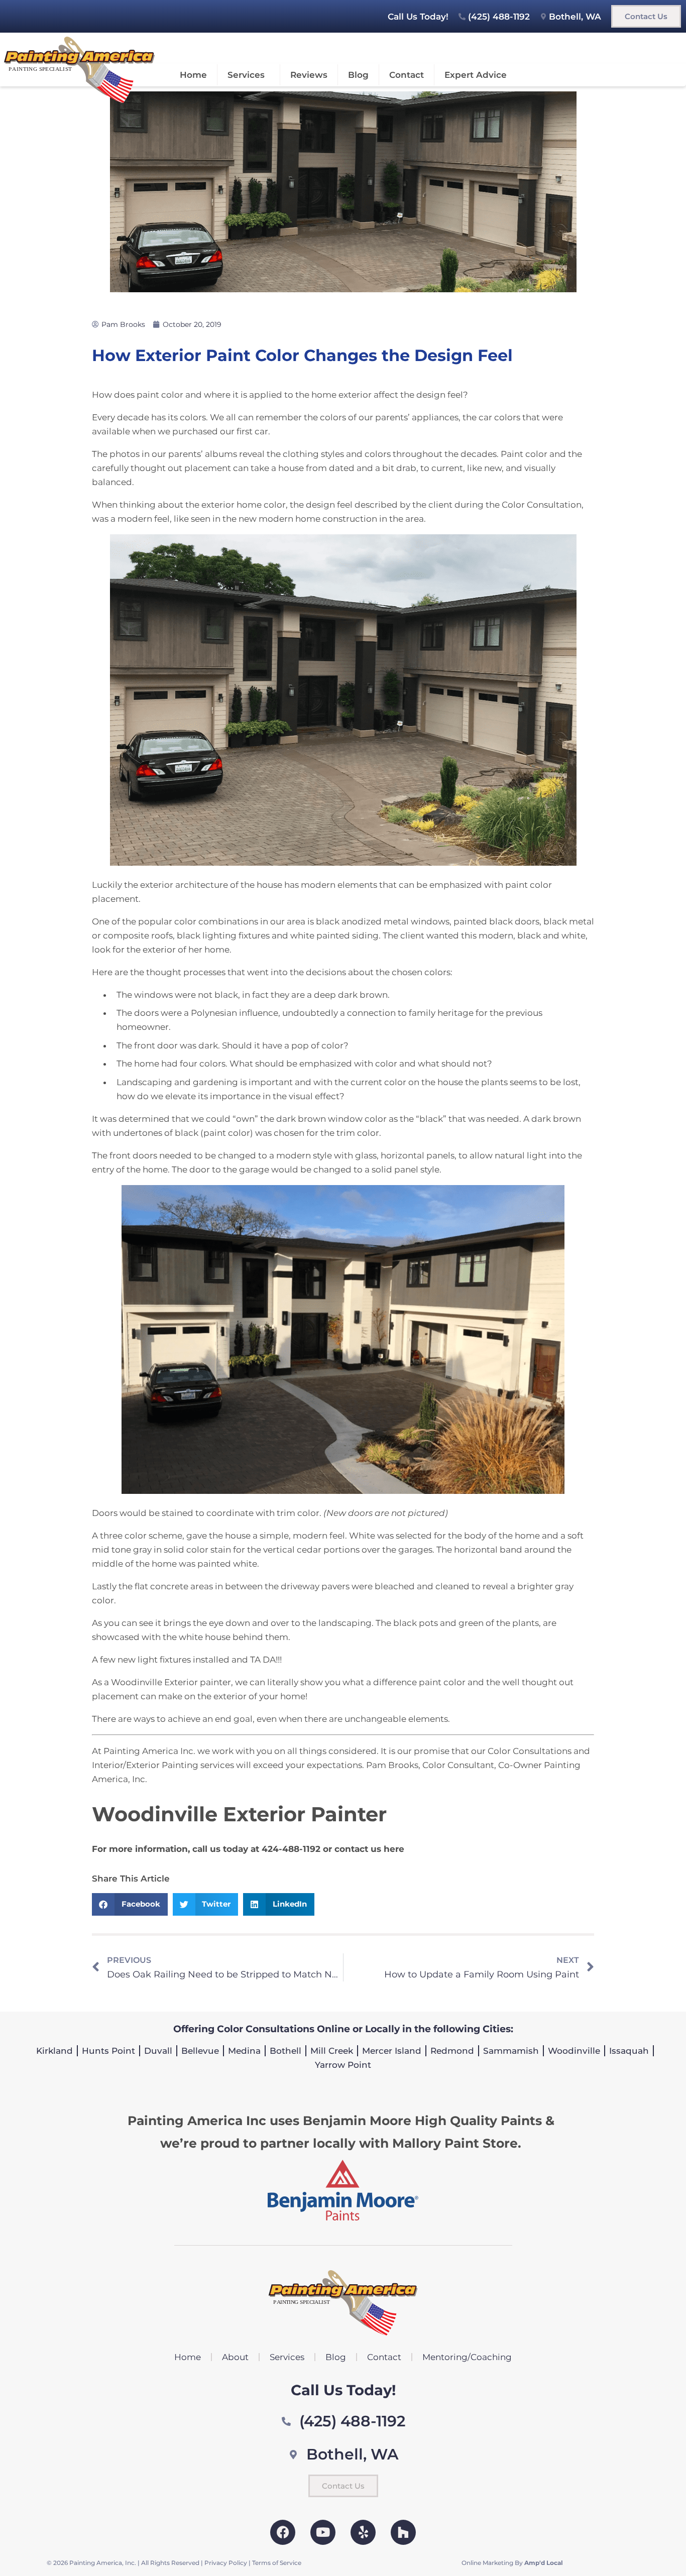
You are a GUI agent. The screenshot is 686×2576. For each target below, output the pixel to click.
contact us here (369, 1849)
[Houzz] (403, 2532)
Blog (358, 75)
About (235, 2357)
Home (193, 75)
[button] (130, 1904)
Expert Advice (476, 75)
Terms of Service (277, 2563)
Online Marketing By (512, 2563)
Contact (407, 75)
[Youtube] (323, 2532)
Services (246, 75)
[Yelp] (363, 2532)
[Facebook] (283, 2532)
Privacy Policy (226, 2563)
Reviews (309, 75)
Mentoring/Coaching (467, 2357)
